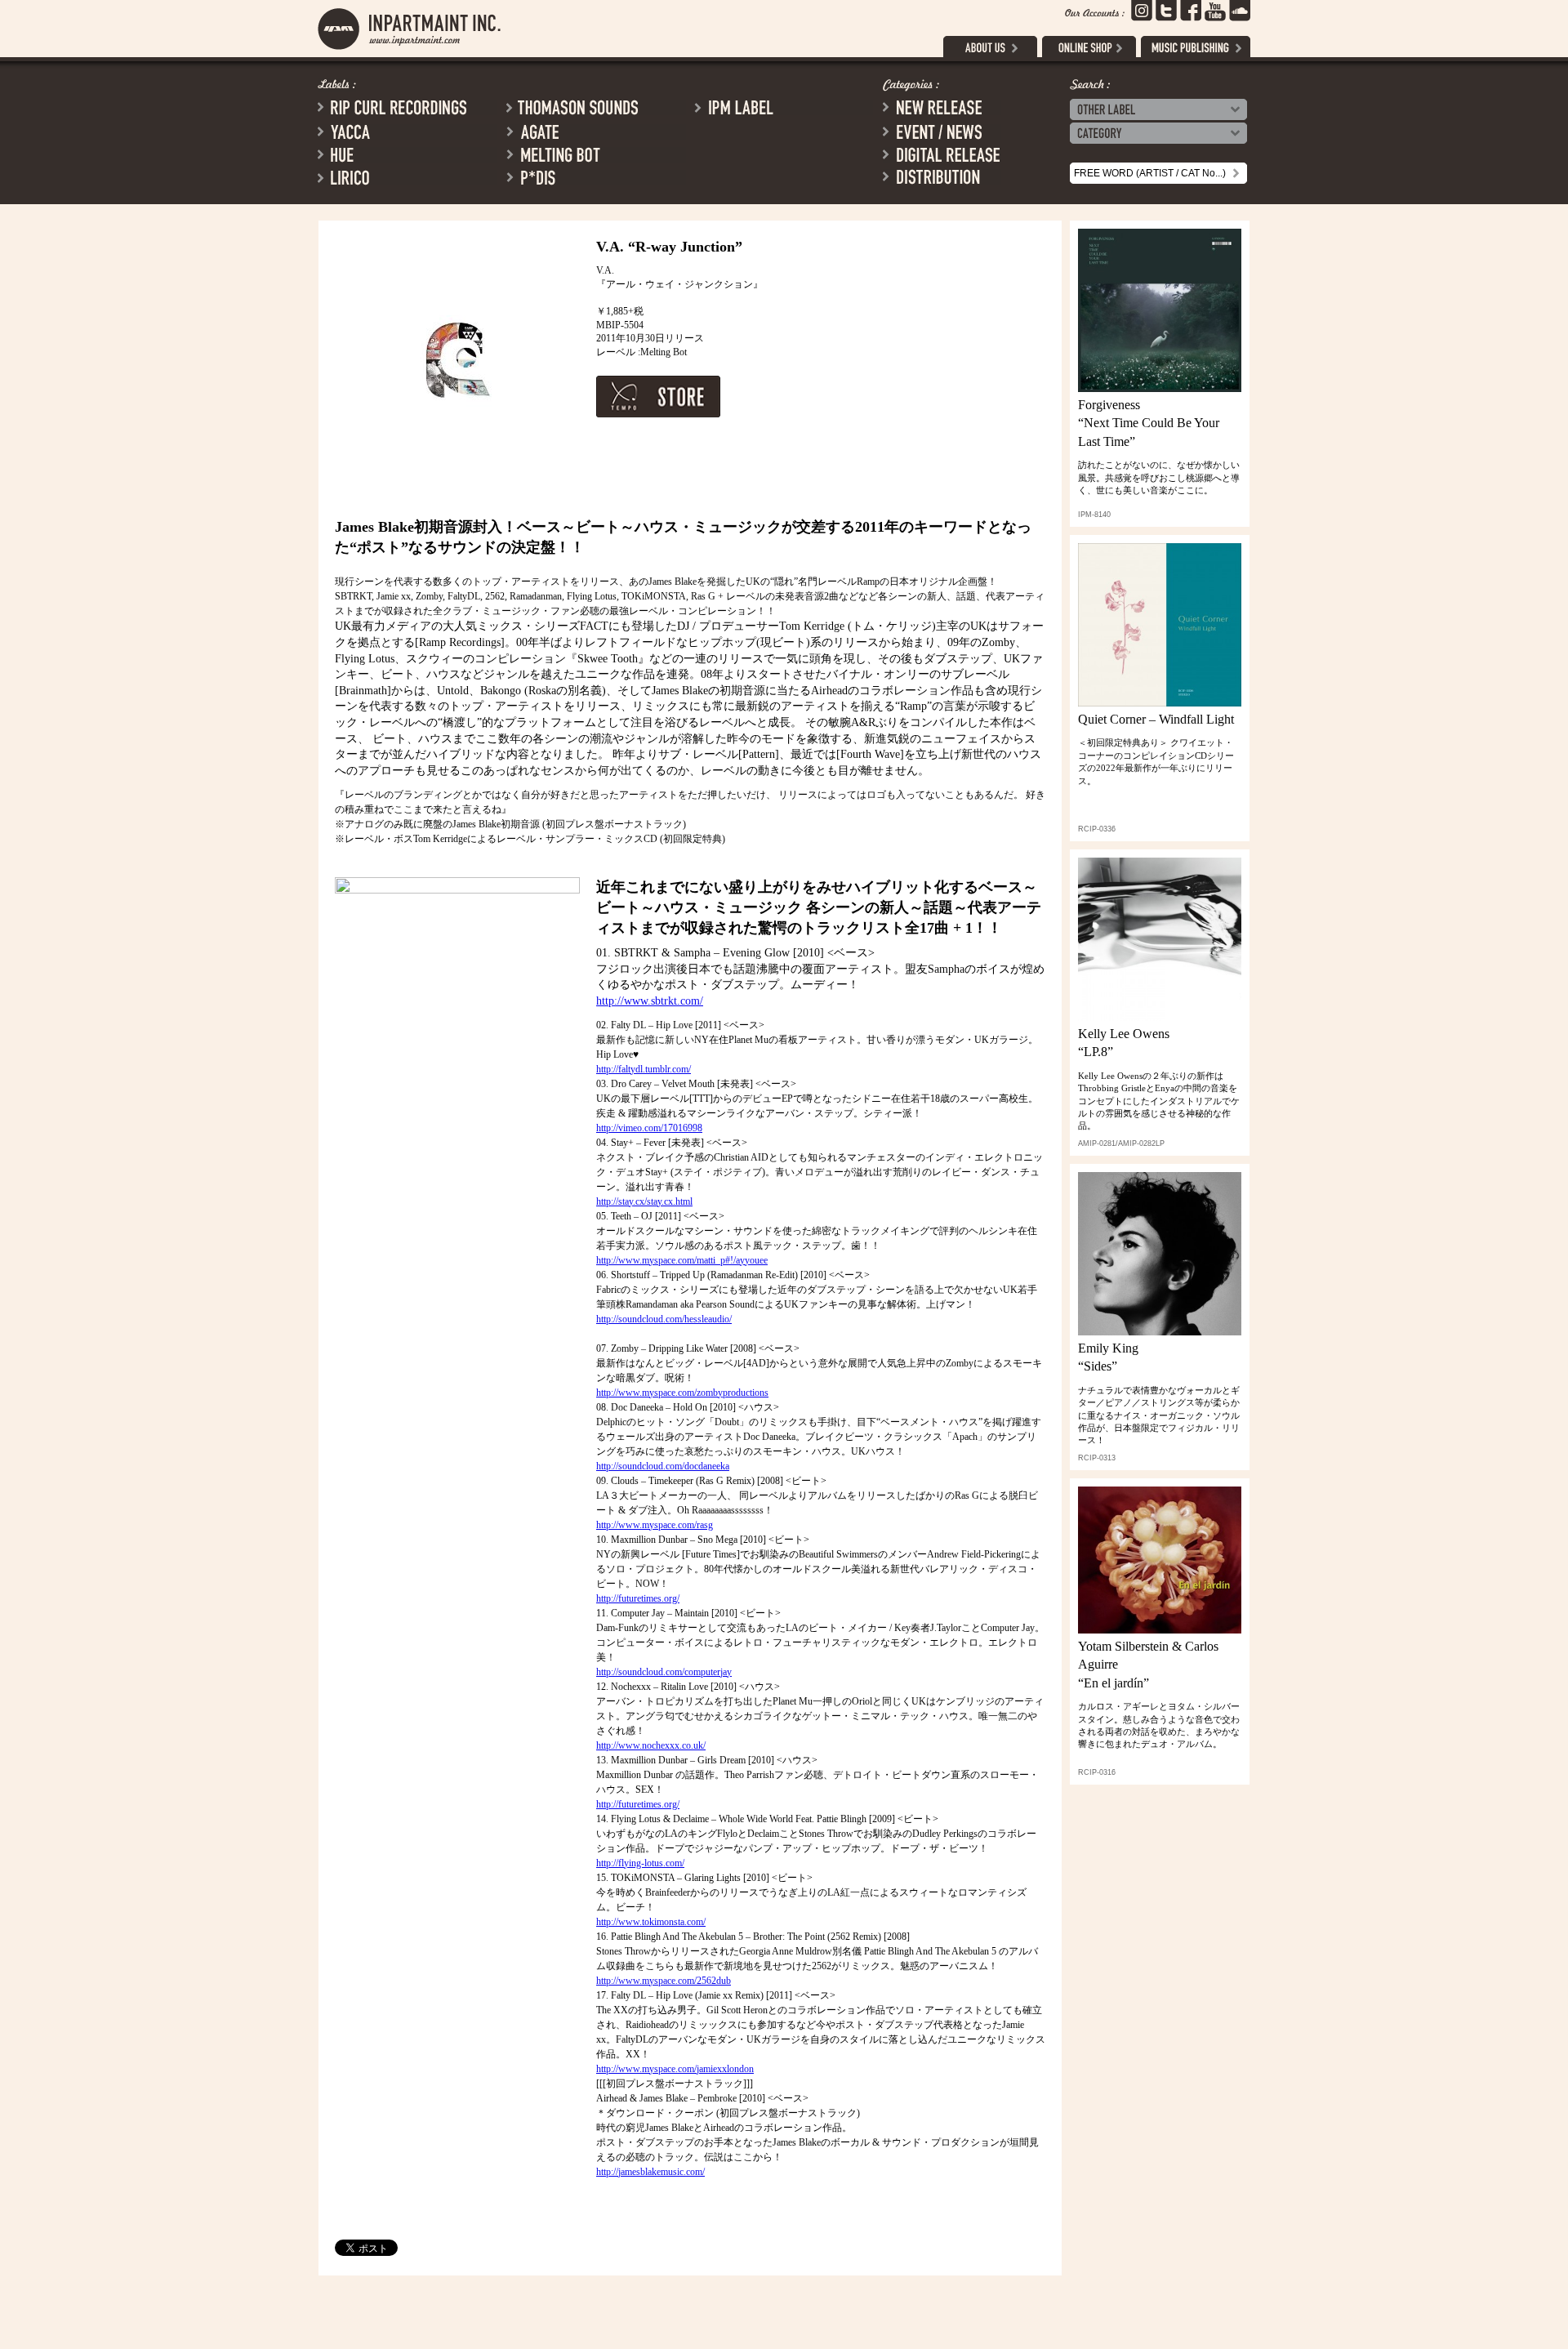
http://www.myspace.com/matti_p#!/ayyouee (682, 1260)
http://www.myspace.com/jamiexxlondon (675, 2069)
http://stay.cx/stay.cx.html (644, 1201)
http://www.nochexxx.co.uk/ (651, 1745)
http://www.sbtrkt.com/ (650, 1001)
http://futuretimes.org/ (638, 1598)
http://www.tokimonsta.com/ (651, 1922)
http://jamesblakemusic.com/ (650, 2172)
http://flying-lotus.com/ (640, 1863)
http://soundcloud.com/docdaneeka (663, 1466)
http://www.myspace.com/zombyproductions (682, 1393)
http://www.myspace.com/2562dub (664, 1981)
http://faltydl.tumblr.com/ (644, 1069)
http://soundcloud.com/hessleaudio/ (664, 1319)
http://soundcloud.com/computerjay (664, 1672)
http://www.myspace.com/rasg (655, 1525)
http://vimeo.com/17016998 (649, 1128)
